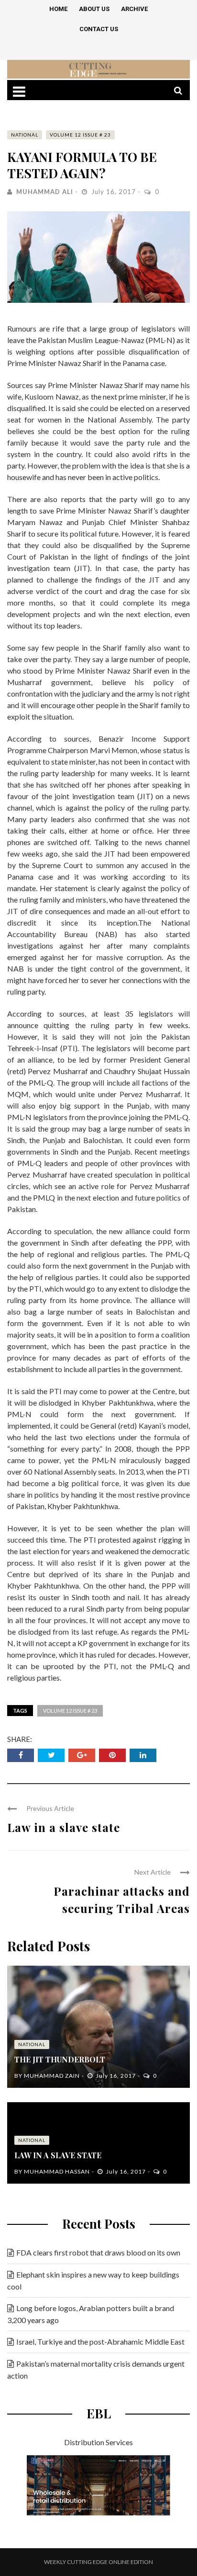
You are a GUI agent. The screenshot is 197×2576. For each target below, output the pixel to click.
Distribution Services (98, 2442)
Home (58, 9)
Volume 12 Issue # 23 (80, 135)
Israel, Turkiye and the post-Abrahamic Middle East (100, 2341)
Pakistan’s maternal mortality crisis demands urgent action (96, 2370)
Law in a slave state (64, 1827)
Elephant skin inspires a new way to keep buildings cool (93, 2280)
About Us (94, 9)
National (25, 135)
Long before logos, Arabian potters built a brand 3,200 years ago (91, 2314)
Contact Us (99, 29)
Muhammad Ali (45, 192)
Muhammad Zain (52, 2076)
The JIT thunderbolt (60, 2059)
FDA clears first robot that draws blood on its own (98, 2252)
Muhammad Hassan (57, 2171)
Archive (134, 9)
